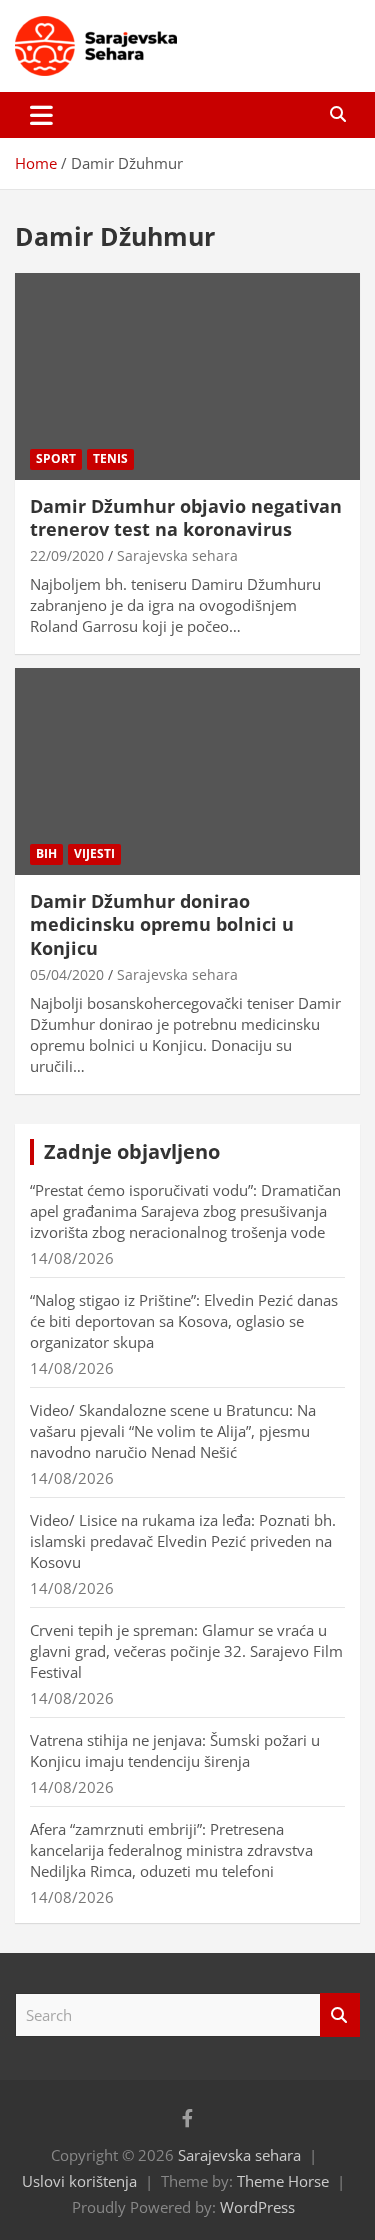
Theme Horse (283, 2181)
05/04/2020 (67, 974)
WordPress (257, 2207)
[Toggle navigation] (41, 115)
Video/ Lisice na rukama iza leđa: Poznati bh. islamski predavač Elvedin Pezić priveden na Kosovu (183, 1541)
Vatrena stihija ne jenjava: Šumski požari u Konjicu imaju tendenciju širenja (175, 1750)
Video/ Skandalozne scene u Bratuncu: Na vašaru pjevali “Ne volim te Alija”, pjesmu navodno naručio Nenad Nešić (173, 1431)
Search (340, 2015)
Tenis (110, 458)
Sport (56, 458)
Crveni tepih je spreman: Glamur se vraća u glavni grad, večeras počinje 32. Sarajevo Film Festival (186, 1651)
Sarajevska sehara (177, 555)
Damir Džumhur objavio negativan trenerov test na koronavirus (186, 517)
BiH (46, 853)
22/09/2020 (67, 555)
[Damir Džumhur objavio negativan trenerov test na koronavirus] (187, 376)
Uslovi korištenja (79, 2181)
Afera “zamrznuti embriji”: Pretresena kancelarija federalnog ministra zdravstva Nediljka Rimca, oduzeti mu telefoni (171, 1850)
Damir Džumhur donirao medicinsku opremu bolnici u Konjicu (162, 924)
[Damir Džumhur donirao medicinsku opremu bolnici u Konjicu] (187, 771)
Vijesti (94, 853)
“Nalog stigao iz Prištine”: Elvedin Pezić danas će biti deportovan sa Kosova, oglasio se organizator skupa (184, 1321)
